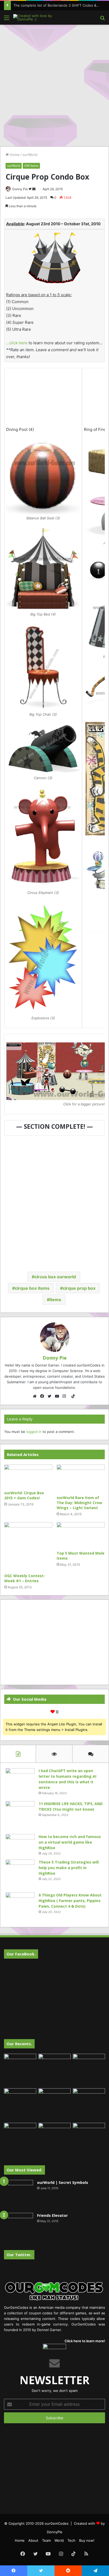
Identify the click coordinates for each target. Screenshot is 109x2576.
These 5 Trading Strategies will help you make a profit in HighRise (69, 1868)
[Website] (36, 1396)
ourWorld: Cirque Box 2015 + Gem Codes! (24, 1495)
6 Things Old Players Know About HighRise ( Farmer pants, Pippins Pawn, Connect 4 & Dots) (70, 1901)
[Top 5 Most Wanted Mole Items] (81, 1535)
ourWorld (30, 155)
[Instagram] (66, 1396)
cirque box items (32, 1288)
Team (46, 2540)
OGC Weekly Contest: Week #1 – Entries (24, 1578)
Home (14, 155)
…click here (17, 343)
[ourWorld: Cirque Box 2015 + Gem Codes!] (28, 1476)
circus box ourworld (55, 1277)
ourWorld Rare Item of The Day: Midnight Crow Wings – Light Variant (79, 1503)
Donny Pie (20, 189)
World (59, 2540)
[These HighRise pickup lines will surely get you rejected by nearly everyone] (20, 2132)
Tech (71, 2540)
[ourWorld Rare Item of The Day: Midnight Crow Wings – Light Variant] (81, 1478)
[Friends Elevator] (19, 2227)
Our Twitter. (19, 2255)
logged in (34, 1432)
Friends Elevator (52, 2215)
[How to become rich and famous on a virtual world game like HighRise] (20, 1844)
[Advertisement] (54, 85)
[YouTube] (58, 1396)
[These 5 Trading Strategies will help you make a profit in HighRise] (20, 1874)
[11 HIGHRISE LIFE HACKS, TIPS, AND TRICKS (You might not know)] (20, 1816)
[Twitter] (51, 1396)
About (33, 2540)
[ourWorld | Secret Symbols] (19, 2195)
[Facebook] (43, 1396)
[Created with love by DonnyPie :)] (34, 18)
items (55, 1300)
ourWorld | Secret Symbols (63, 2182)
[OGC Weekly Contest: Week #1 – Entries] (28, 1546)
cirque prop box (79, 1288)
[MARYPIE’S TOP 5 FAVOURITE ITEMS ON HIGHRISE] (89, 2139)
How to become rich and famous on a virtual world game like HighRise (70, 1842)
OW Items (31, 166)
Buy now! (87, 2540)
